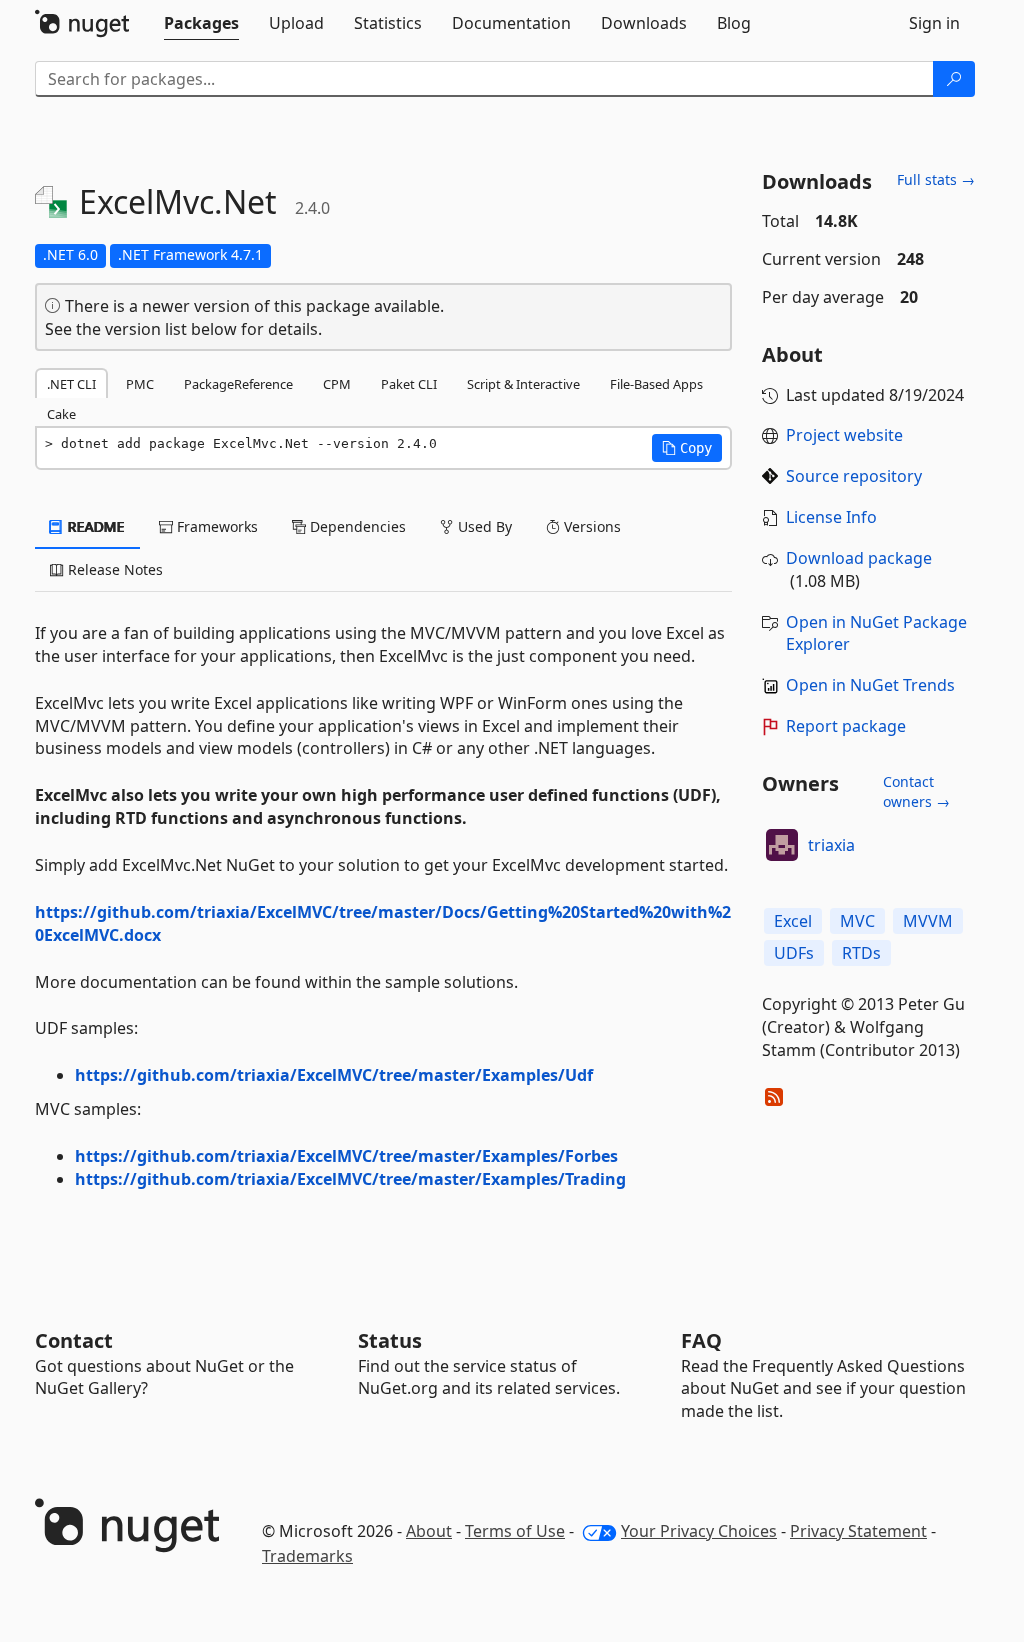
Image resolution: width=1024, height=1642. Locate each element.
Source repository (854, 476)
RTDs (861, 953)
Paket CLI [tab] (409, 384)
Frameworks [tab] (215, 526)
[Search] (954, 79)
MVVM (928, 921)
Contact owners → (916, 791)
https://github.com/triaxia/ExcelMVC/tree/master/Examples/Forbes (346, 1156)
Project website (844, 435)
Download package (859, 558)
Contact (74, 1340)
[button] (687, 448)
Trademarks (307, 1556)
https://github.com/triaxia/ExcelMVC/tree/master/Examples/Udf (334, 1075)
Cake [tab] (61, 414)
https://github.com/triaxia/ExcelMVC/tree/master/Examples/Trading (350, 1179)
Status (390, 1340)
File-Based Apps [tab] (656, 384)
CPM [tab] (337, 384)
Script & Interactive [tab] (523, 384)
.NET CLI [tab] (71, 384)
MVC (857, 921)
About (429, 1531)
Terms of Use (515, 1531)
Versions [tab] (590, 526)
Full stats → (936, 179)
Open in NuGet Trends (870, 685)
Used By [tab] (483, 526)
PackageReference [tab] (238, 384)
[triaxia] (782, 845)
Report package (846, 726)
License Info (831, 517)
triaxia (831, 845)
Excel (793, 921)
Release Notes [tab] (113, 569)
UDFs (794, 953)
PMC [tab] (140, 384)
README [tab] (94, 526)
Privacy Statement (858, 1531)
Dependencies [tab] (356, 526)
